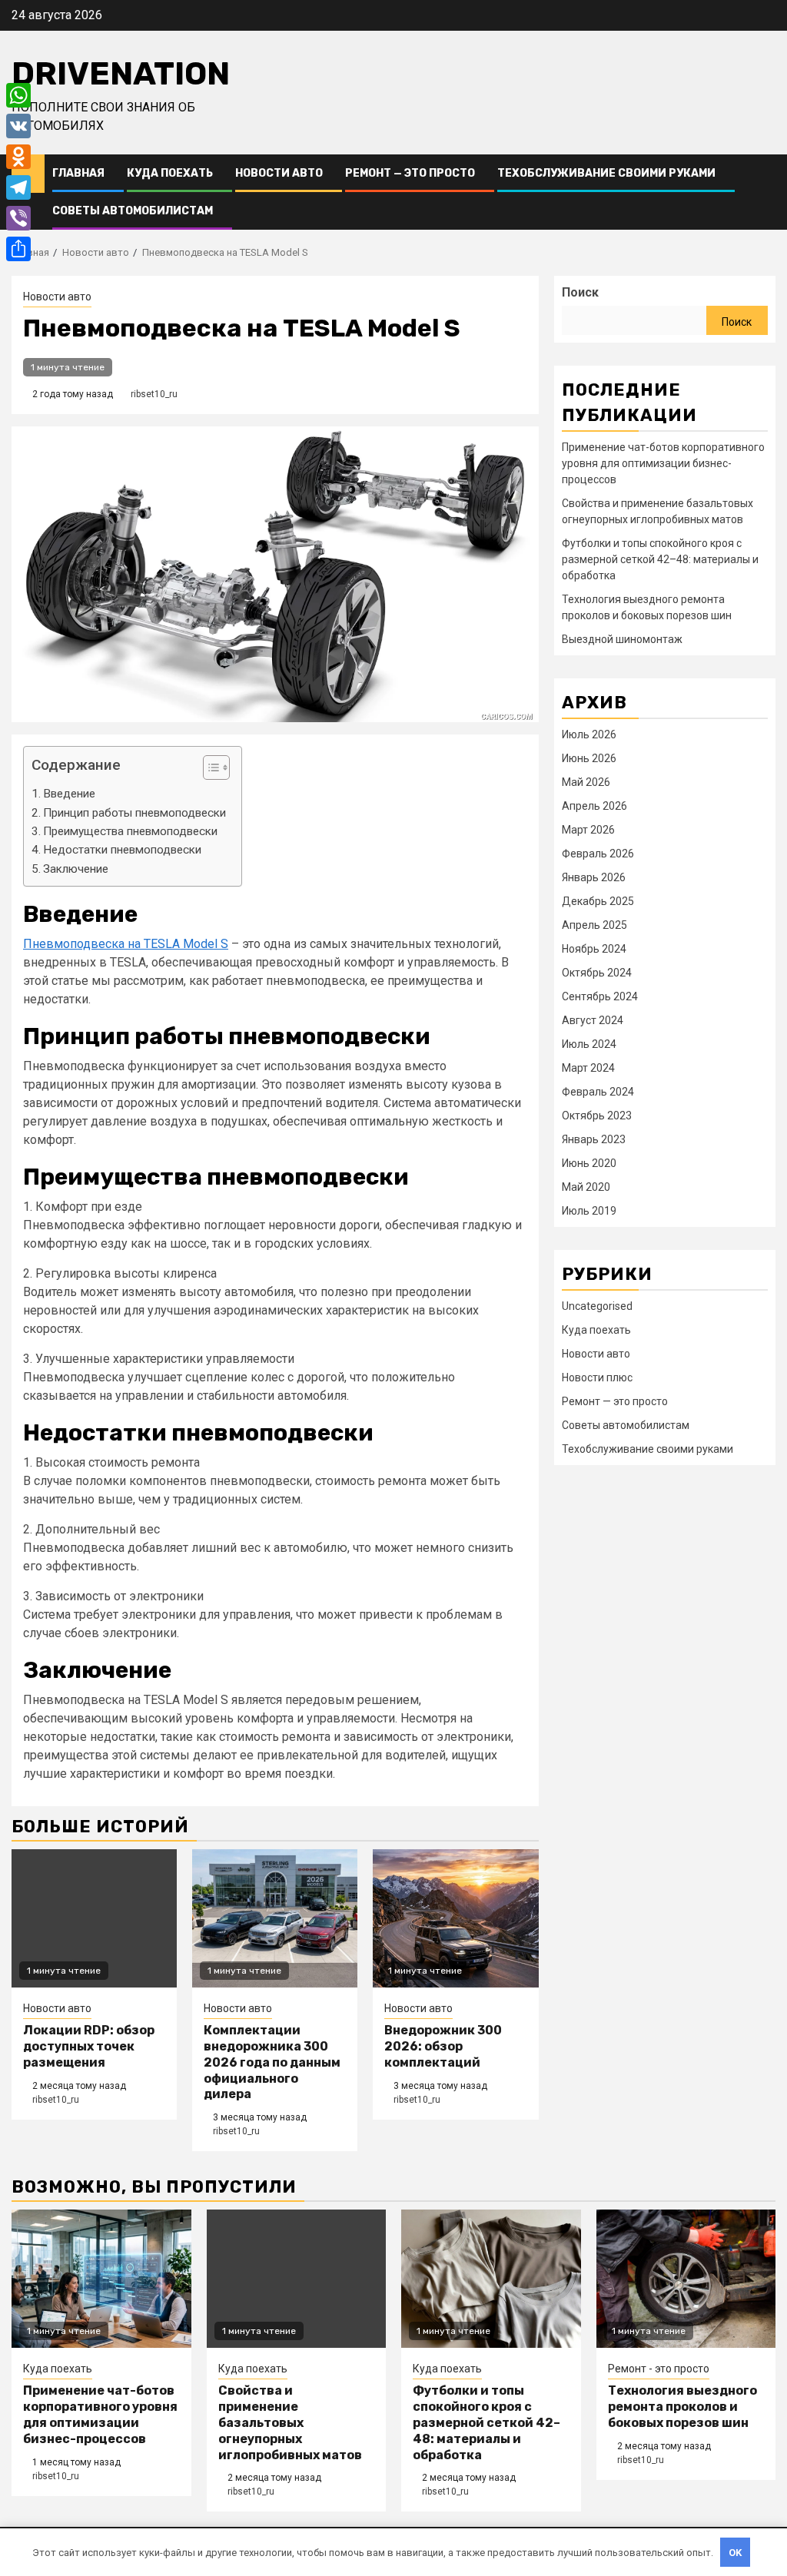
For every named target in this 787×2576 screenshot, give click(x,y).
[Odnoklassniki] (18, 157)
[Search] (764, 192)
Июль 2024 (589, 1044)
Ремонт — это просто (410, 173)
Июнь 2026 (589, 758)
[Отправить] (18, 249)
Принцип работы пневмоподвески (134, 813)
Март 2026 (588, 830)
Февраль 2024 (598, 1092)
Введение (69, 794)
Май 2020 (586, 1187)
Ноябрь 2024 (594, 949)
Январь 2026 (594, 877)
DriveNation (121, 74)
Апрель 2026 (594, 806)
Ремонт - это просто (659, 2369)
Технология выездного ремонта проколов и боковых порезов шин (682, 2407)
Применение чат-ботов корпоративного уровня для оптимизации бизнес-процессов (663, 463)
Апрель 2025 (594, 925)
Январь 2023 (594, 1139)
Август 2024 (593, 1020)
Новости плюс (597, 1378)
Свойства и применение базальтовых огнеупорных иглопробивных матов (290, 2422)
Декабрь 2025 (598, 901)
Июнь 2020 (589, 1163)
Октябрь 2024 (597, 973)
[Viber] (18, 218)
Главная (78, 173)
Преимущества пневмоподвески (130, 831)
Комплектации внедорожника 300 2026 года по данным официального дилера (272, 2062)
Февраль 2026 (598, 854)
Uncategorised (597, 1306)
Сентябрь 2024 (600, 996)
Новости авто (279, 173)
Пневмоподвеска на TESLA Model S (126, 944)
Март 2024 (588, 1068)
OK (736, 2553)
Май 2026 (586, 782)
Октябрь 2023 (597, 1116)
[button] (209, 769)
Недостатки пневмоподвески (122, 850)
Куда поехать (170, 173)
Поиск (580, 292)
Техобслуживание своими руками (606, 173)
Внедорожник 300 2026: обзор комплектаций (443, 2046)
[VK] (18, 126)
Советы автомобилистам (133, 211)
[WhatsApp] (18, 95)
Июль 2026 (589, 734)
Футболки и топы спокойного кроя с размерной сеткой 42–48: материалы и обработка (660, 559)
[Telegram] (18, 187)
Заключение (76, 869)
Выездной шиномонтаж (622, 639)
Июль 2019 (589, 1211)
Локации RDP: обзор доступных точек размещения (89, 2046)
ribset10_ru (154, 394)
